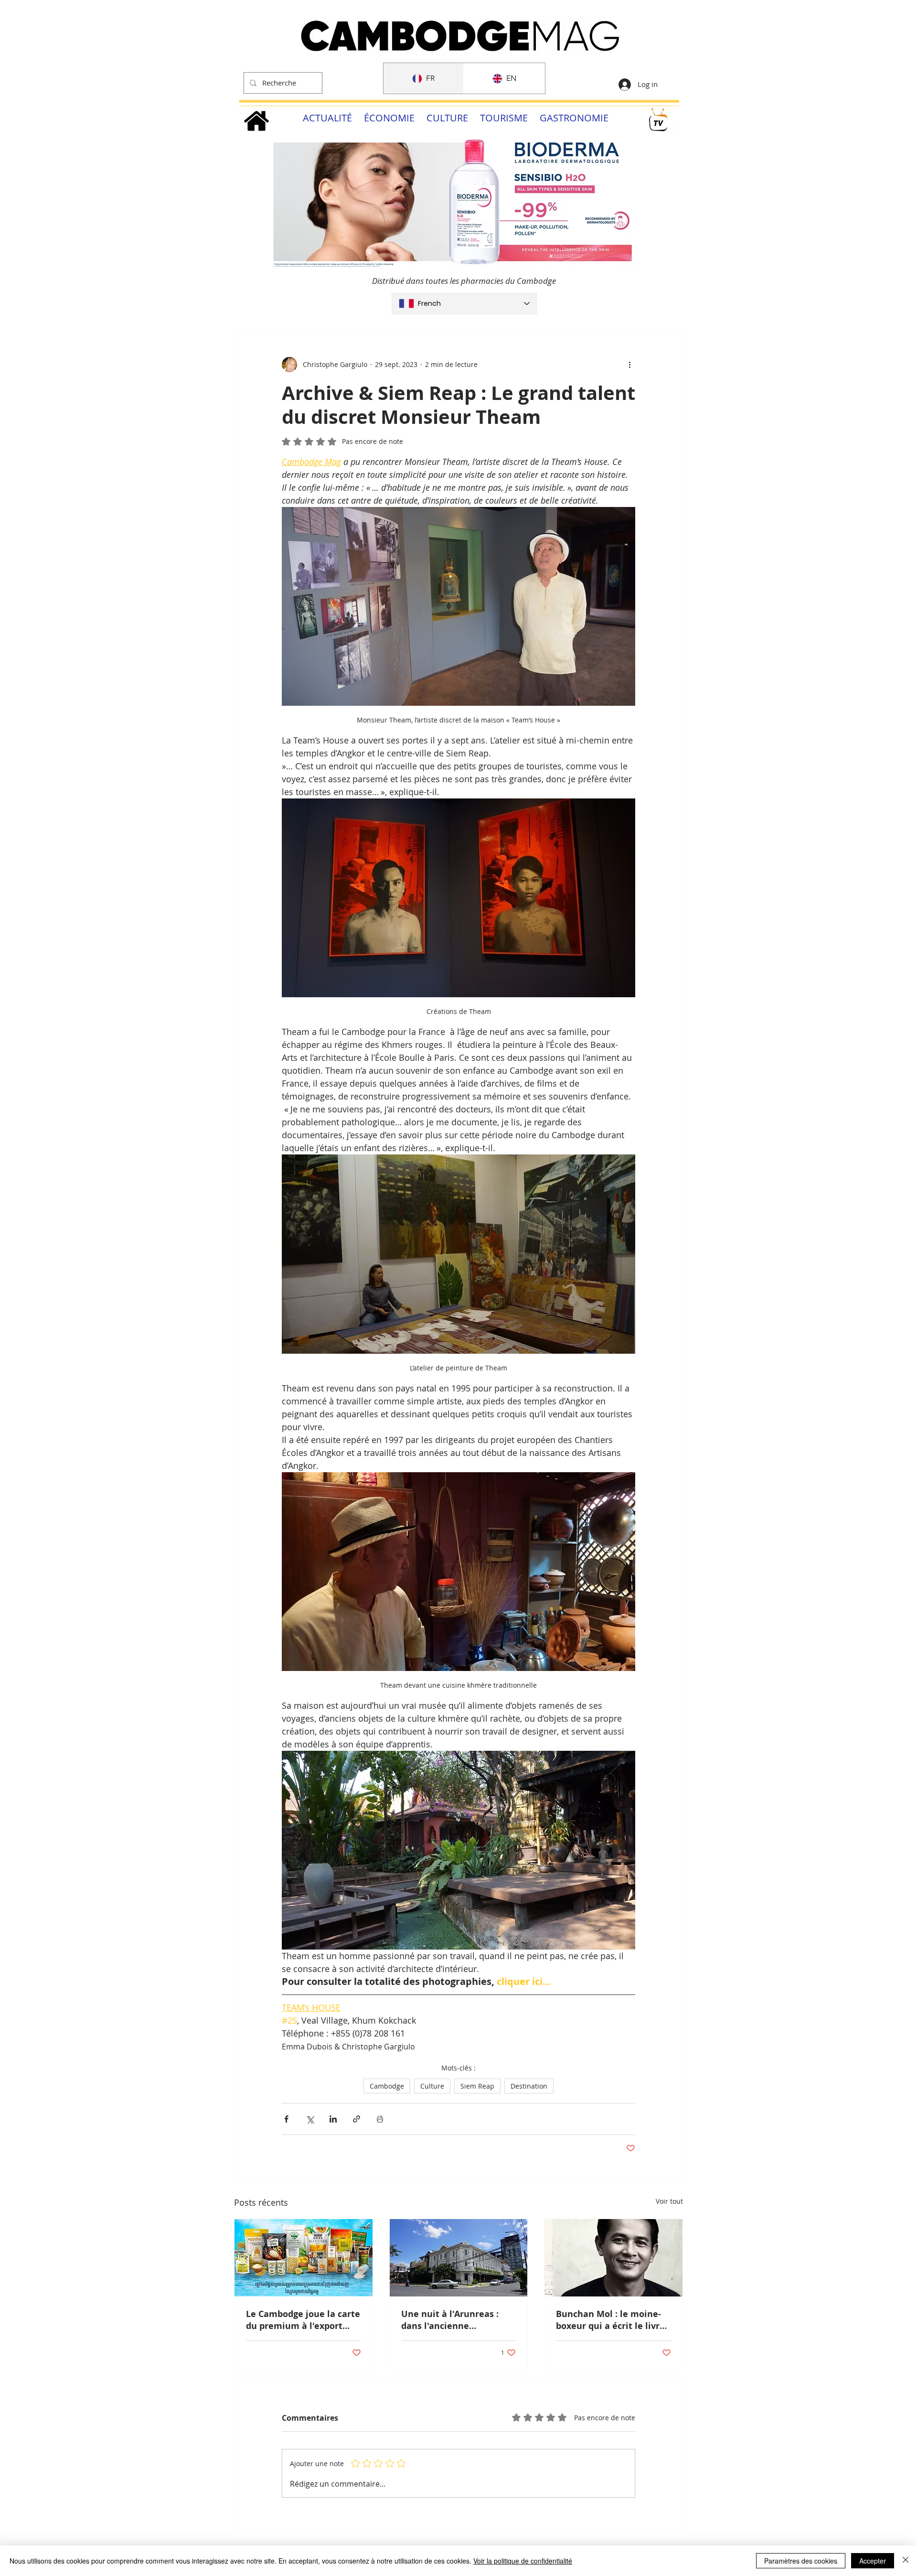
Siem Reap (477, 2086)
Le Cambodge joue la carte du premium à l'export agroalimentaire (303, 2320)
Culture (432, 2086)
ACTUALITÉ (327, 118)
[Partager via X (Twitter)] (310, 2119)
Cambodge (387, 2086)
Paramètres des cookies (801, 2561)
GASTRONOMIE (574, 118)
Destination (529, 2086)
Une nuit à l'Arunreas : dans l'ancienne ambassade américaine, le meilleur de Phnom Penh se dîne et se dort (458, 2320)
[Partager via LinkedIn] (333, 2119)
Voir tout (669, 2201)
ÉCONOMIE (389, 118)
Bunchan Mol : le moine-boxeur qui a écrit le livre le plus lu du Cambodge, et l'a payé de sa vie (613, 2320)
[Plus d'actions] (629, 365)
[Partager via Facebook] (286, 2119)
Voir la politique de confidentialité (523, 2561)
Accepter (873, 2561)
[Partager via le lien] (357, 2119)
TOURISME (504, 118)
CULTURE (447, 118)
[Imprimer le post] (380, 2119)
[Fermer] (906, 2561)
